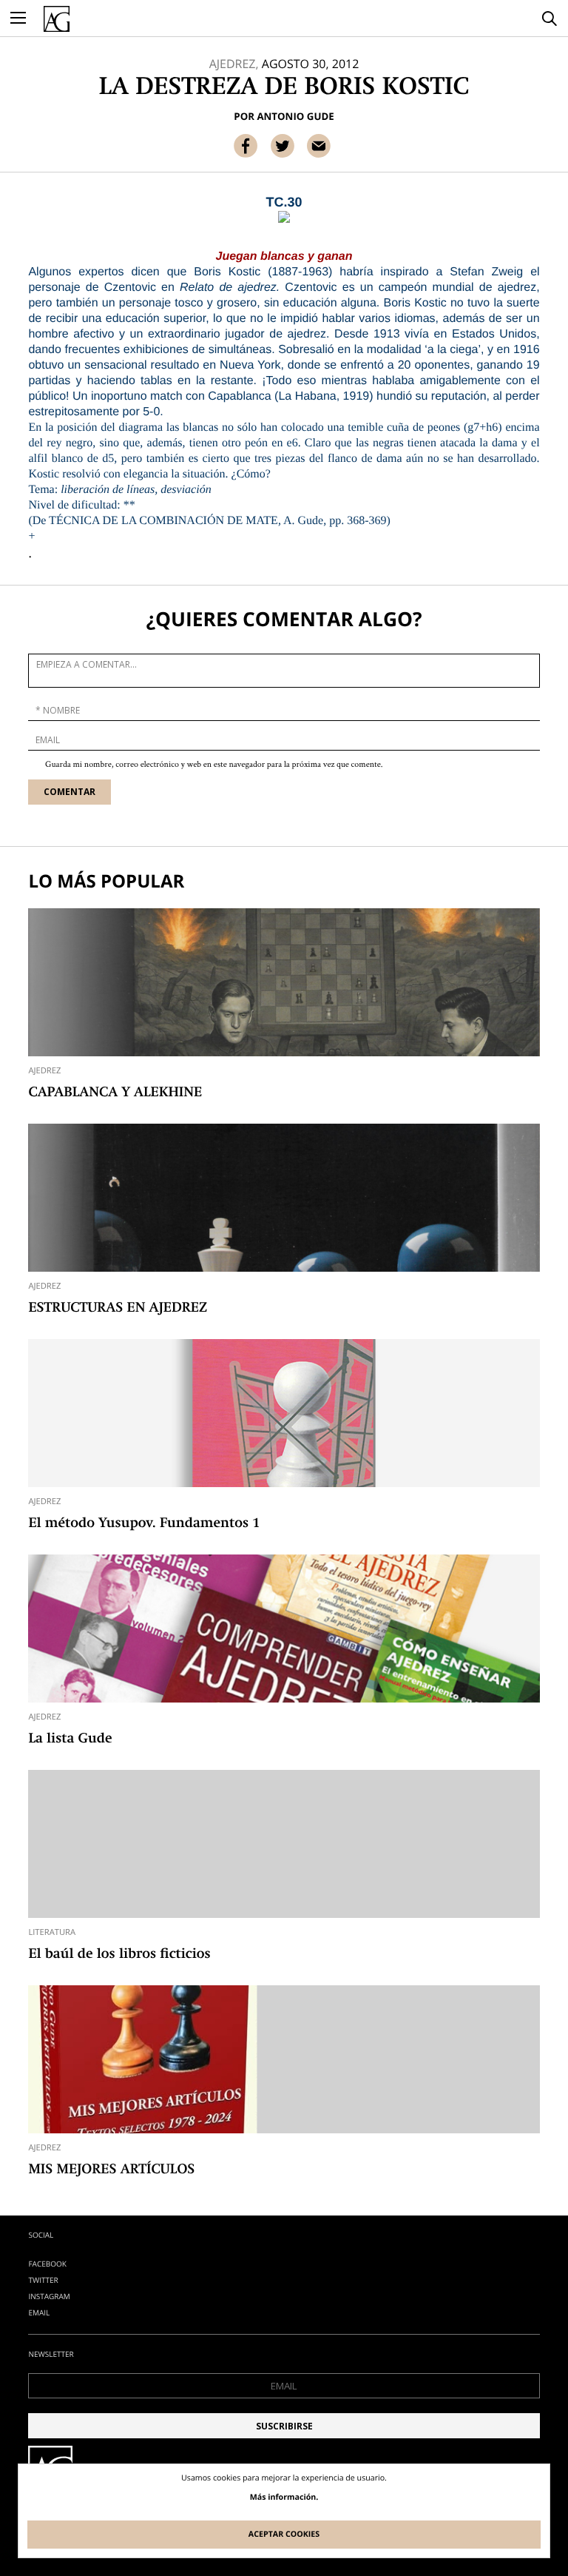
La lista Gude (70, 1740)
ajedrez (44, 1071)
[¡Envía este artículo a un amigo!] (319, 146)
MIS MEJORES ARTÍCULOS (111, 2170)
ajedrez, (234, 64)
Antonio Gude (295, 116)
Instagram (49, 2296)
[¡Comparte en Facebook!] (246, 146)
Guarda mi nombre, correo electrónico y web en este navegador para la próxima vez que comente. (214, 765)
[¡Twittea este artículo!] (283, 146)
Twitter (43, 2280)
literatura (52, 1932)
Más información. (284, 2498)
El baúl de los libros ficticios (119, 1955)
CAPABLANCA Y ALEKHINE (115, 1093)
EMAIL (39, 2312)
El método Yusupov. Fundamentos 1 (144, 1524)
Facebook (47, 2264)
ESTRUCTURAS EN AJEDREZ (118, 1309)
